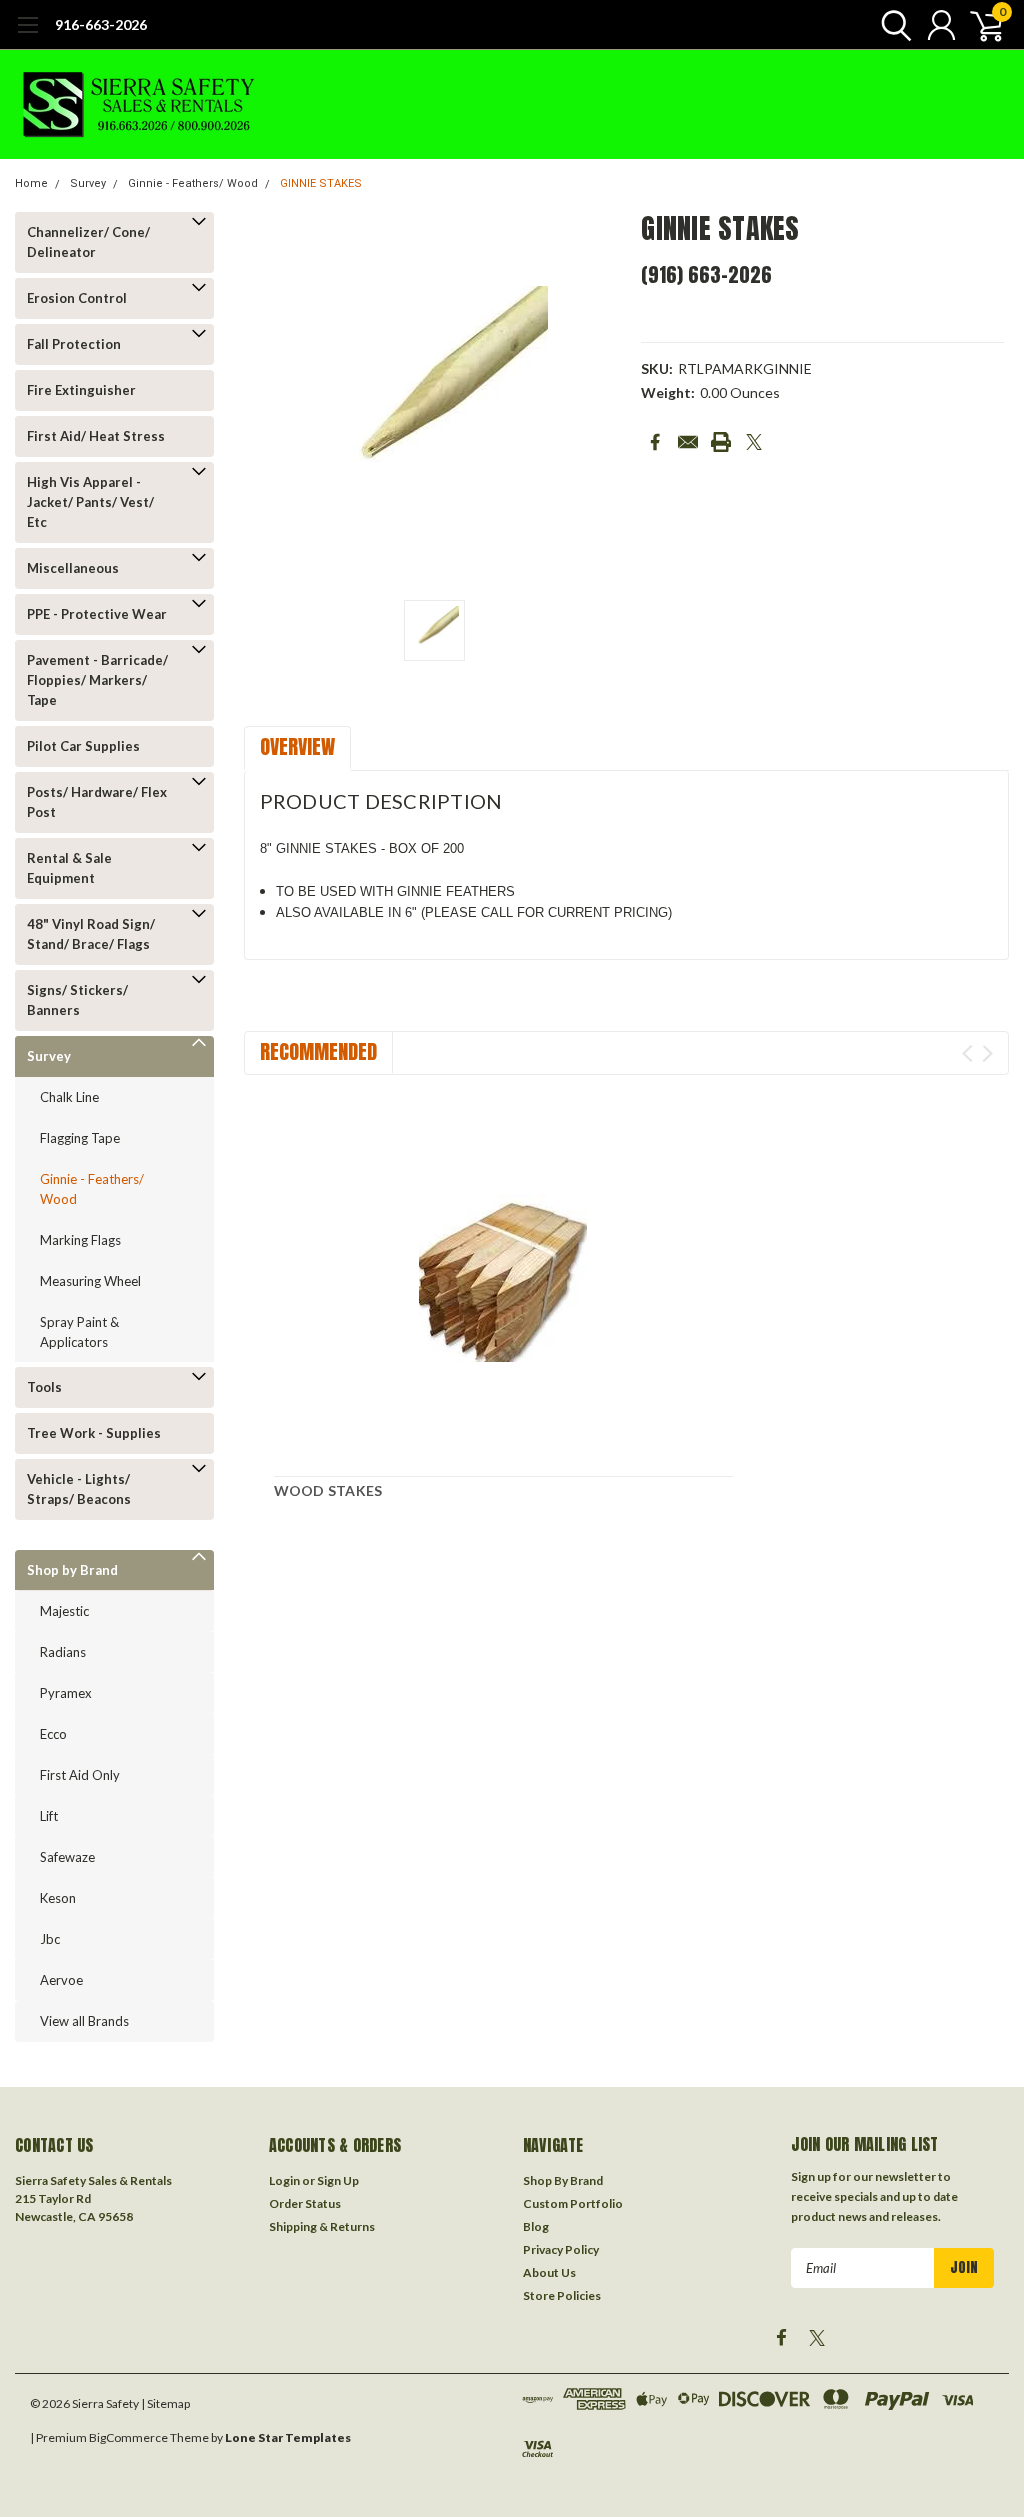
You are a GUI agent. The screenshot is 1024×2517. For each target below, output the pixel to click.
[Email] (688, 442)
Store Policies (562, 2295)
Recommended (318, 1051)
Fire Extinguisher (81, 390)
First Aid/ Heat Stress (96, 436)
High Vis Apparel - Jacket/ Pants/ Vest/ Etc (90, 502)
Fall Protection (74, 344)
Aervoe (61, 1980)
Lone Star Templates (288, 2437)
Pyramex (66, 1693)
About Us (549, 2272)
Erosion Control (77, 298)
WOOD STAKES (328, 1490)
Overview (297, 746)
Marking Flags (80, 1240)
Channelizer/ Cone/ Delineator (88, 242)
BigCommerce (128, 2437)
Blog (536, 2226)
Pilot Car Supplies (83, 746)
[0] (979, 25)
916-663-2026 (101, 24)
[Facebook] (655, 442)
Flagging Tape (80, 1138)
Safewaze (67, 1857)
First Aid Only (80, 1775)
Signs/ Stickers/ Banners (77, 1000)
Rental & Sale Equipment (69, 868)
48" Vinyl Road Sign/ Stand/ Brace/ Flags (91, 934)
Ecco (53, 1734)
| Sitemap (165, 2403)
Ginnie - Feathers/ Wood (193, 183)
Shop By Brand (563, 2180)
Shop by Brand (72, 1570)
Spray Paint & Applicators (79, 1332)
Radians (63, 1652)
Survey (88, 183)
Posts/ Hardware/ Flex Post (97, 802)
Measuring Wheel (90, 1281)
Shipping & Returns (322, 2226)
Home (31, 183)
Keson (58, 1898)
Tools (44, 1387)
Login (284, 2180)
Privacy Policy (561, 2249)
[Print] (721, 442)
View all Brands (84, 2021)
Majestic (64, 1611)
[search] (891, 25)
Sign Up (338, 2180)
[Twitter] (754, 442)
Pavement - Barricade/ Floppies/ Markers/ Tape (97, 680)
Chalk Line (69, 1097)
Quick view (503, 1278)
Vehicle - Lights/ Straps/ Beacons (79, 1489)
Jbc (50, 1939)
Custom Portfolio (573, 2203)
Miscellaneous (73, 568)
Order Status (305, 2203)
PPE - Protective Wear (97, 614)
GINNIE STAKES (321, 183)
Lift (49, 1816)
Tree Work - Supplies (94, 1433)
